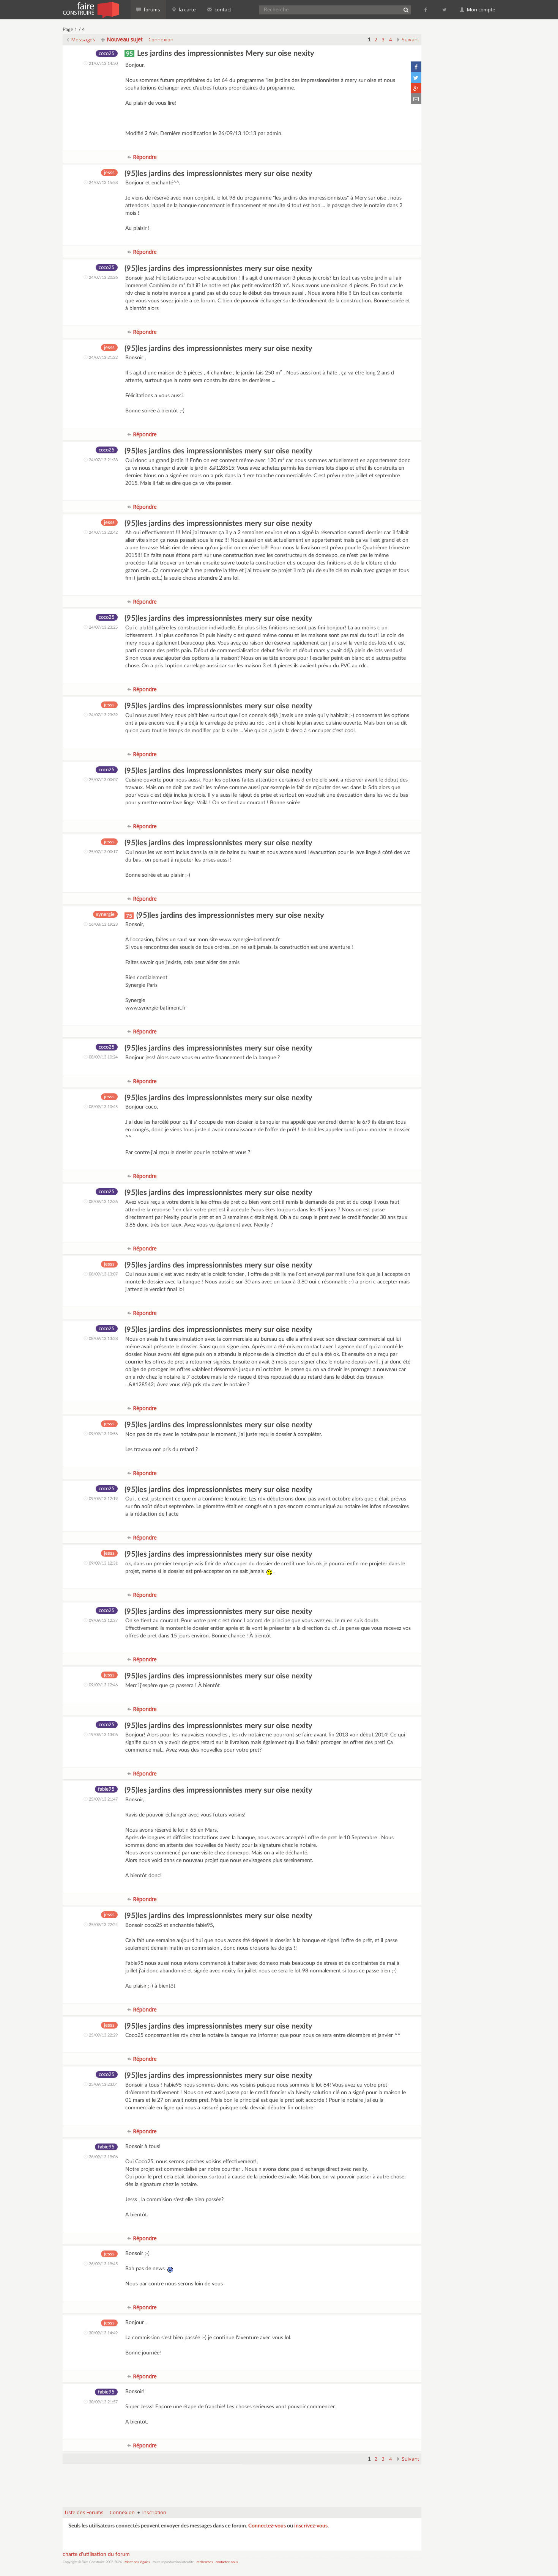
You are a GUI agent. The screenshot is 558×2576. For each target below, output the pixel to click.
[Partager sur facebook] (416, 67)
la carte (187, 9)
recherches (205, 2562)
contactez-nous (227, 2562)
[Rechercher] (406, 10)
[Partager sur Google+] (416, 88)
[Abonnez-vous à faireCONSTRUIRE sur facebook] (426, 9)
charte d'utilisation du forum (96, 2554)
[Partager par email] (416, 99)
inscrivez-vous (311, 2526)
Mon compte (481, 9)
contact (222, 9)
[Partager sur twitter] (416, 77)
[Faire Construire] (91, 9)
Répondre (144, 157)
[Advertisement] (242, 2482)
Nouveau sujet (124, 39)
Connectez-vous (267, 2526)
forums (151, 9)
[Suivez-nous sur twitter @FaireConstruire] (445, 9)
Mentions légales (137, 2562)
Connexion (161, 39)
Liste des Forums (84, 2512)
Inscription (154, 2512)
